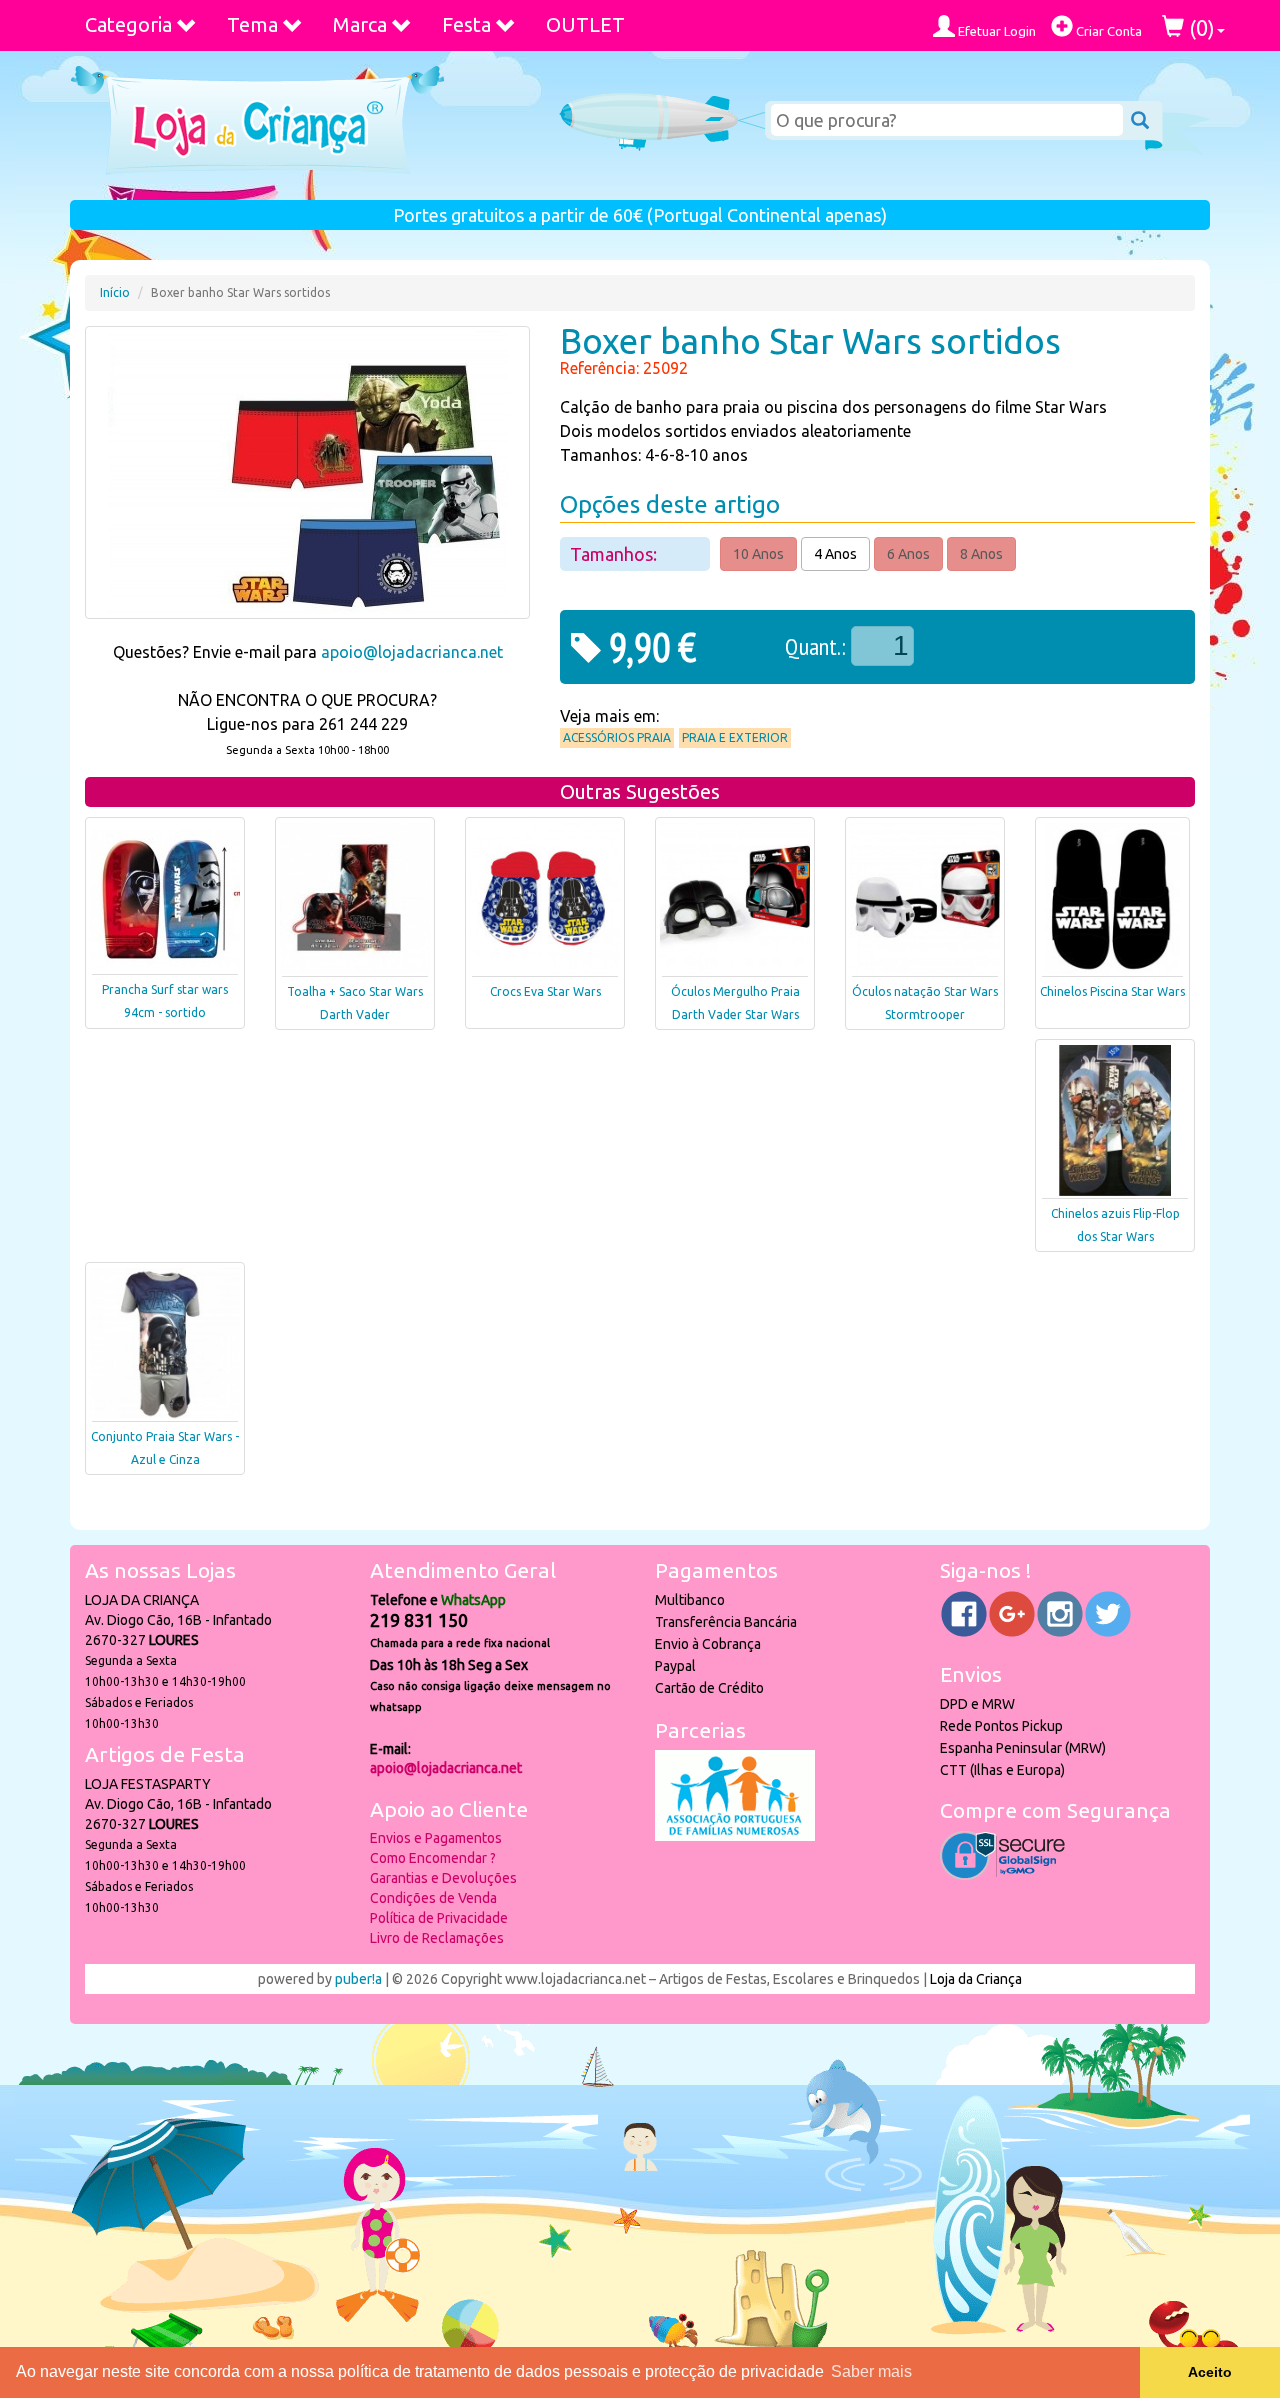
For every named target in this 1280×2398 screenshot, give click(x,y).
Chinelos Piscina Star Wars (1112, 991)
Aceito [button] (1210, 2372)
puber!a (358, 1979)
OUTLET (585, 24)
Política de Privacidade (439, 1918)
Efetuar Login (995, 31)
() (1199, 27)
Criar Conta (1107, 31)
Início (115, 292)
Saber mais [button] (871, 2371)
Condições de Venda (433, 1898)
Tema (252, 24)
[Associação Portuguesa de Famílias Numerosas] (735, 1836)
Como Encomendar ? (433, 1858)
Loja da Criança (976, 1979)
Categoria (128, 24)
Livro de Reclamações (437, 1938)
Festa (466, 24)
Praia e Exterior (735, 737)
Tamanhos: (615, 554)
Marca (360, 24)
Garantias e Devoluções (443, 1878)
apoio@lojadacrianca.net (412, 652)
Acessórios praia (617, 737)
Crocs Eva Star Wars (545, 991)
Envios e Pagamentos (436, 1838)
